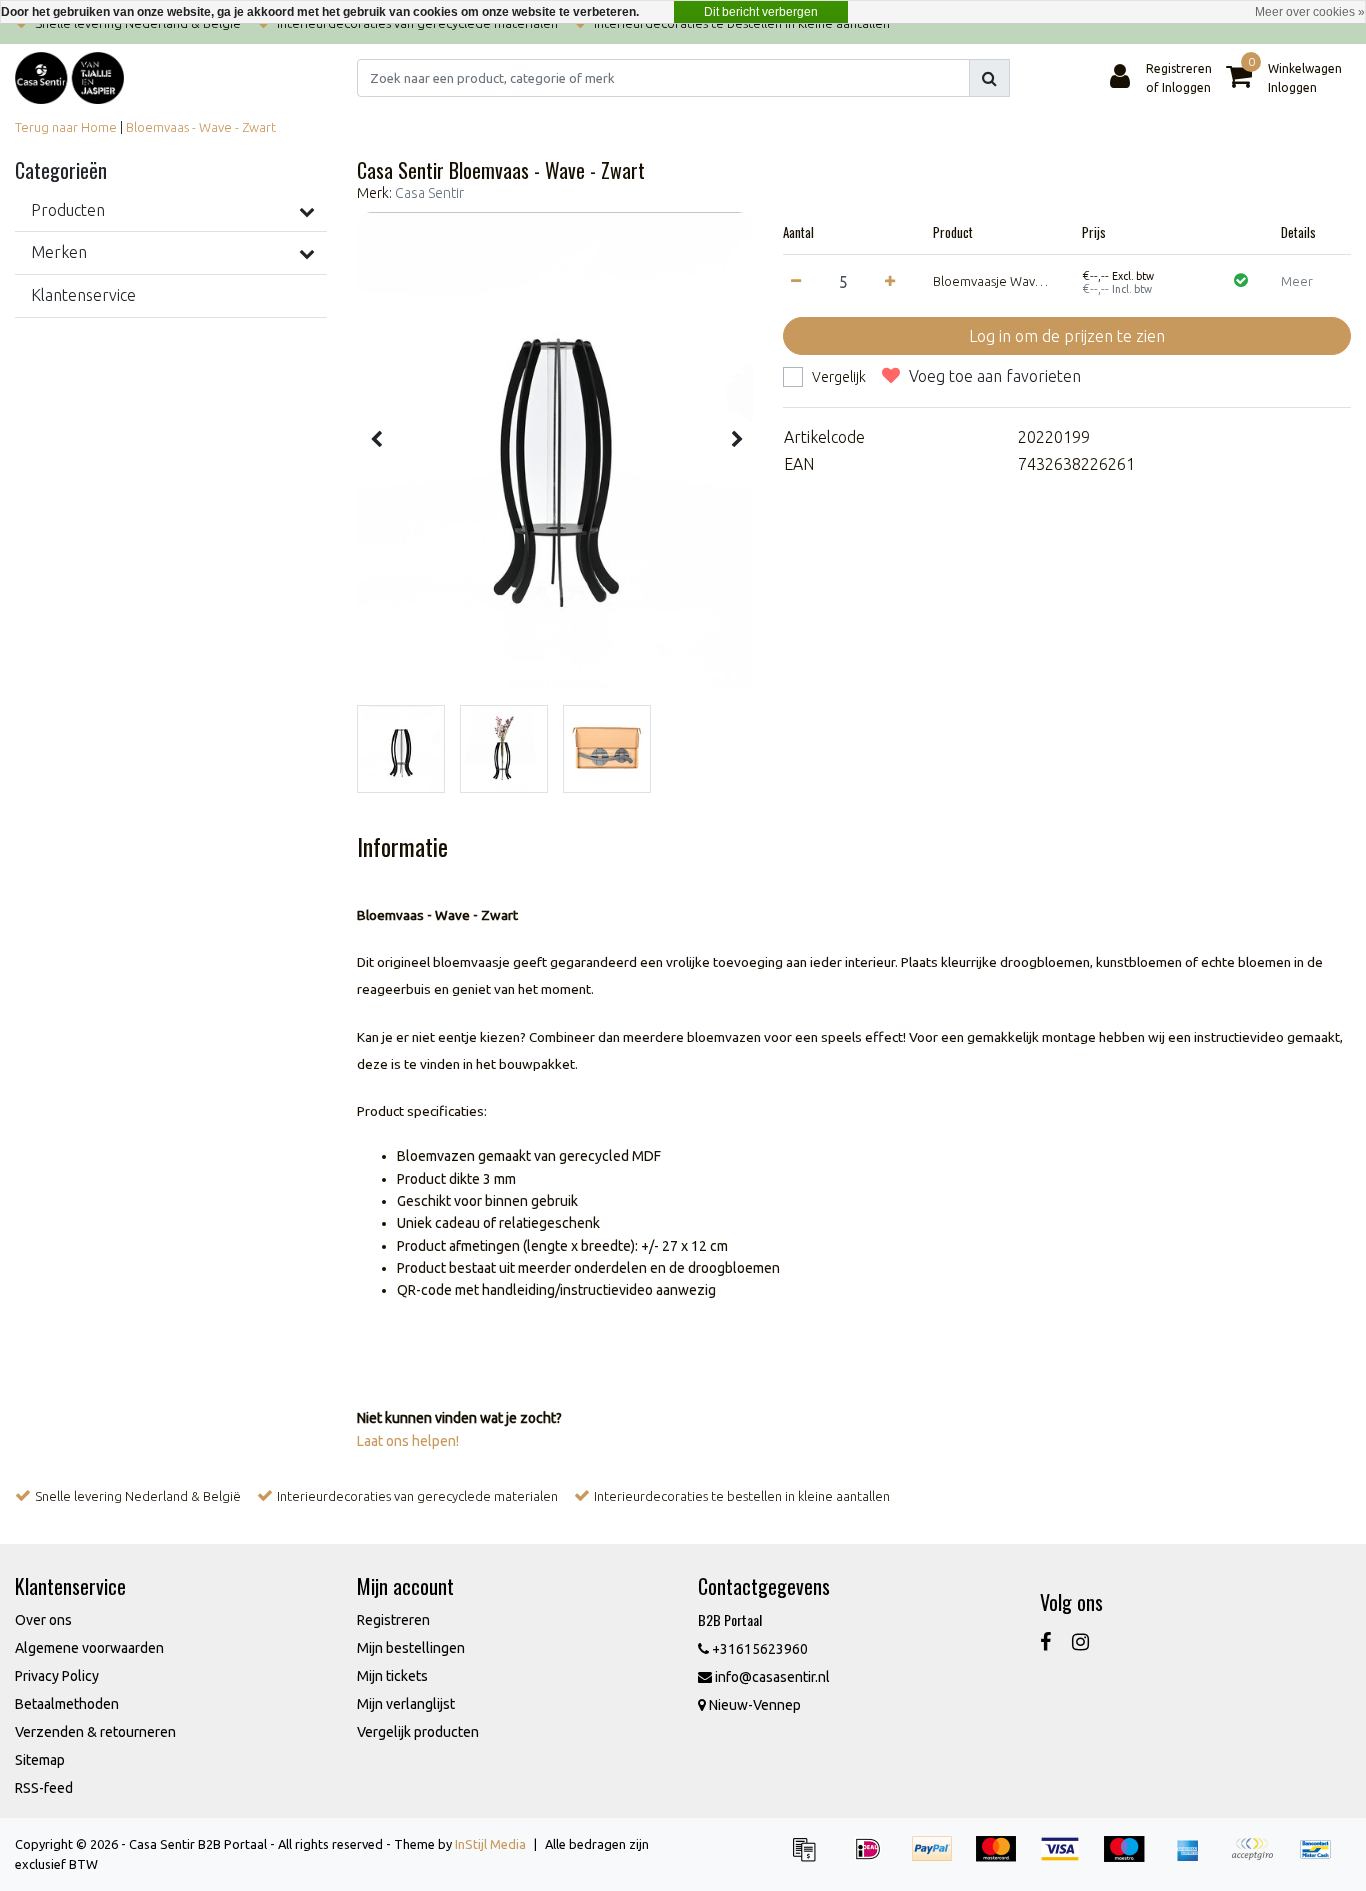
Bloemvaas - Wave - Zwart (201, 127)
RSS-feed (44, 1788)
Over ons (43, 1620)
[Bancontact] (1321, 1858)
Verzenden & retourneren (95, 1732)
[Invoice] (811, 1858)
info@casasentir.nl (772, 1677)
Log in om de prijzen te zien (1067, 336)
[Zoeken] (989, 78)
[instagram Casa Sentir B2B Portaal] (1080, 1641)
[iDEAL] (875, 1858)
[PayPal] (939, 1858)
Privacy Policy (57, 1676)
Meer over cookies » (1310, 12)
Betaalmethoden (67, 1704)
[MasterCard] (1003, 1858)
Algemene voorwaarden (89, 1648)
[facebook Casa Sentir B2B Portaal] (1045, 1641)
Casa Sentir (429, 193)
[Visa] (1067, 1858)
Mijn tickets (392, 1676)
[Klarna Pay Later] (1259, 1858)
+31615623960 (758, 1649)
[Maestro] (1131, 1858)
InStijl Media (490, 1844)
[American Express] (1195, 1858)
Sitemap (40, 1760)
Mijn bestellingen (411, 1648)
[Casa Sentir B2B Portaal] (69, 78)
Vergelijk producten (418, 1732)
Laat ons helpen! (408, 1441)
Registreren (393, 1620)
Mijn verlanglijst (406, 1704)
